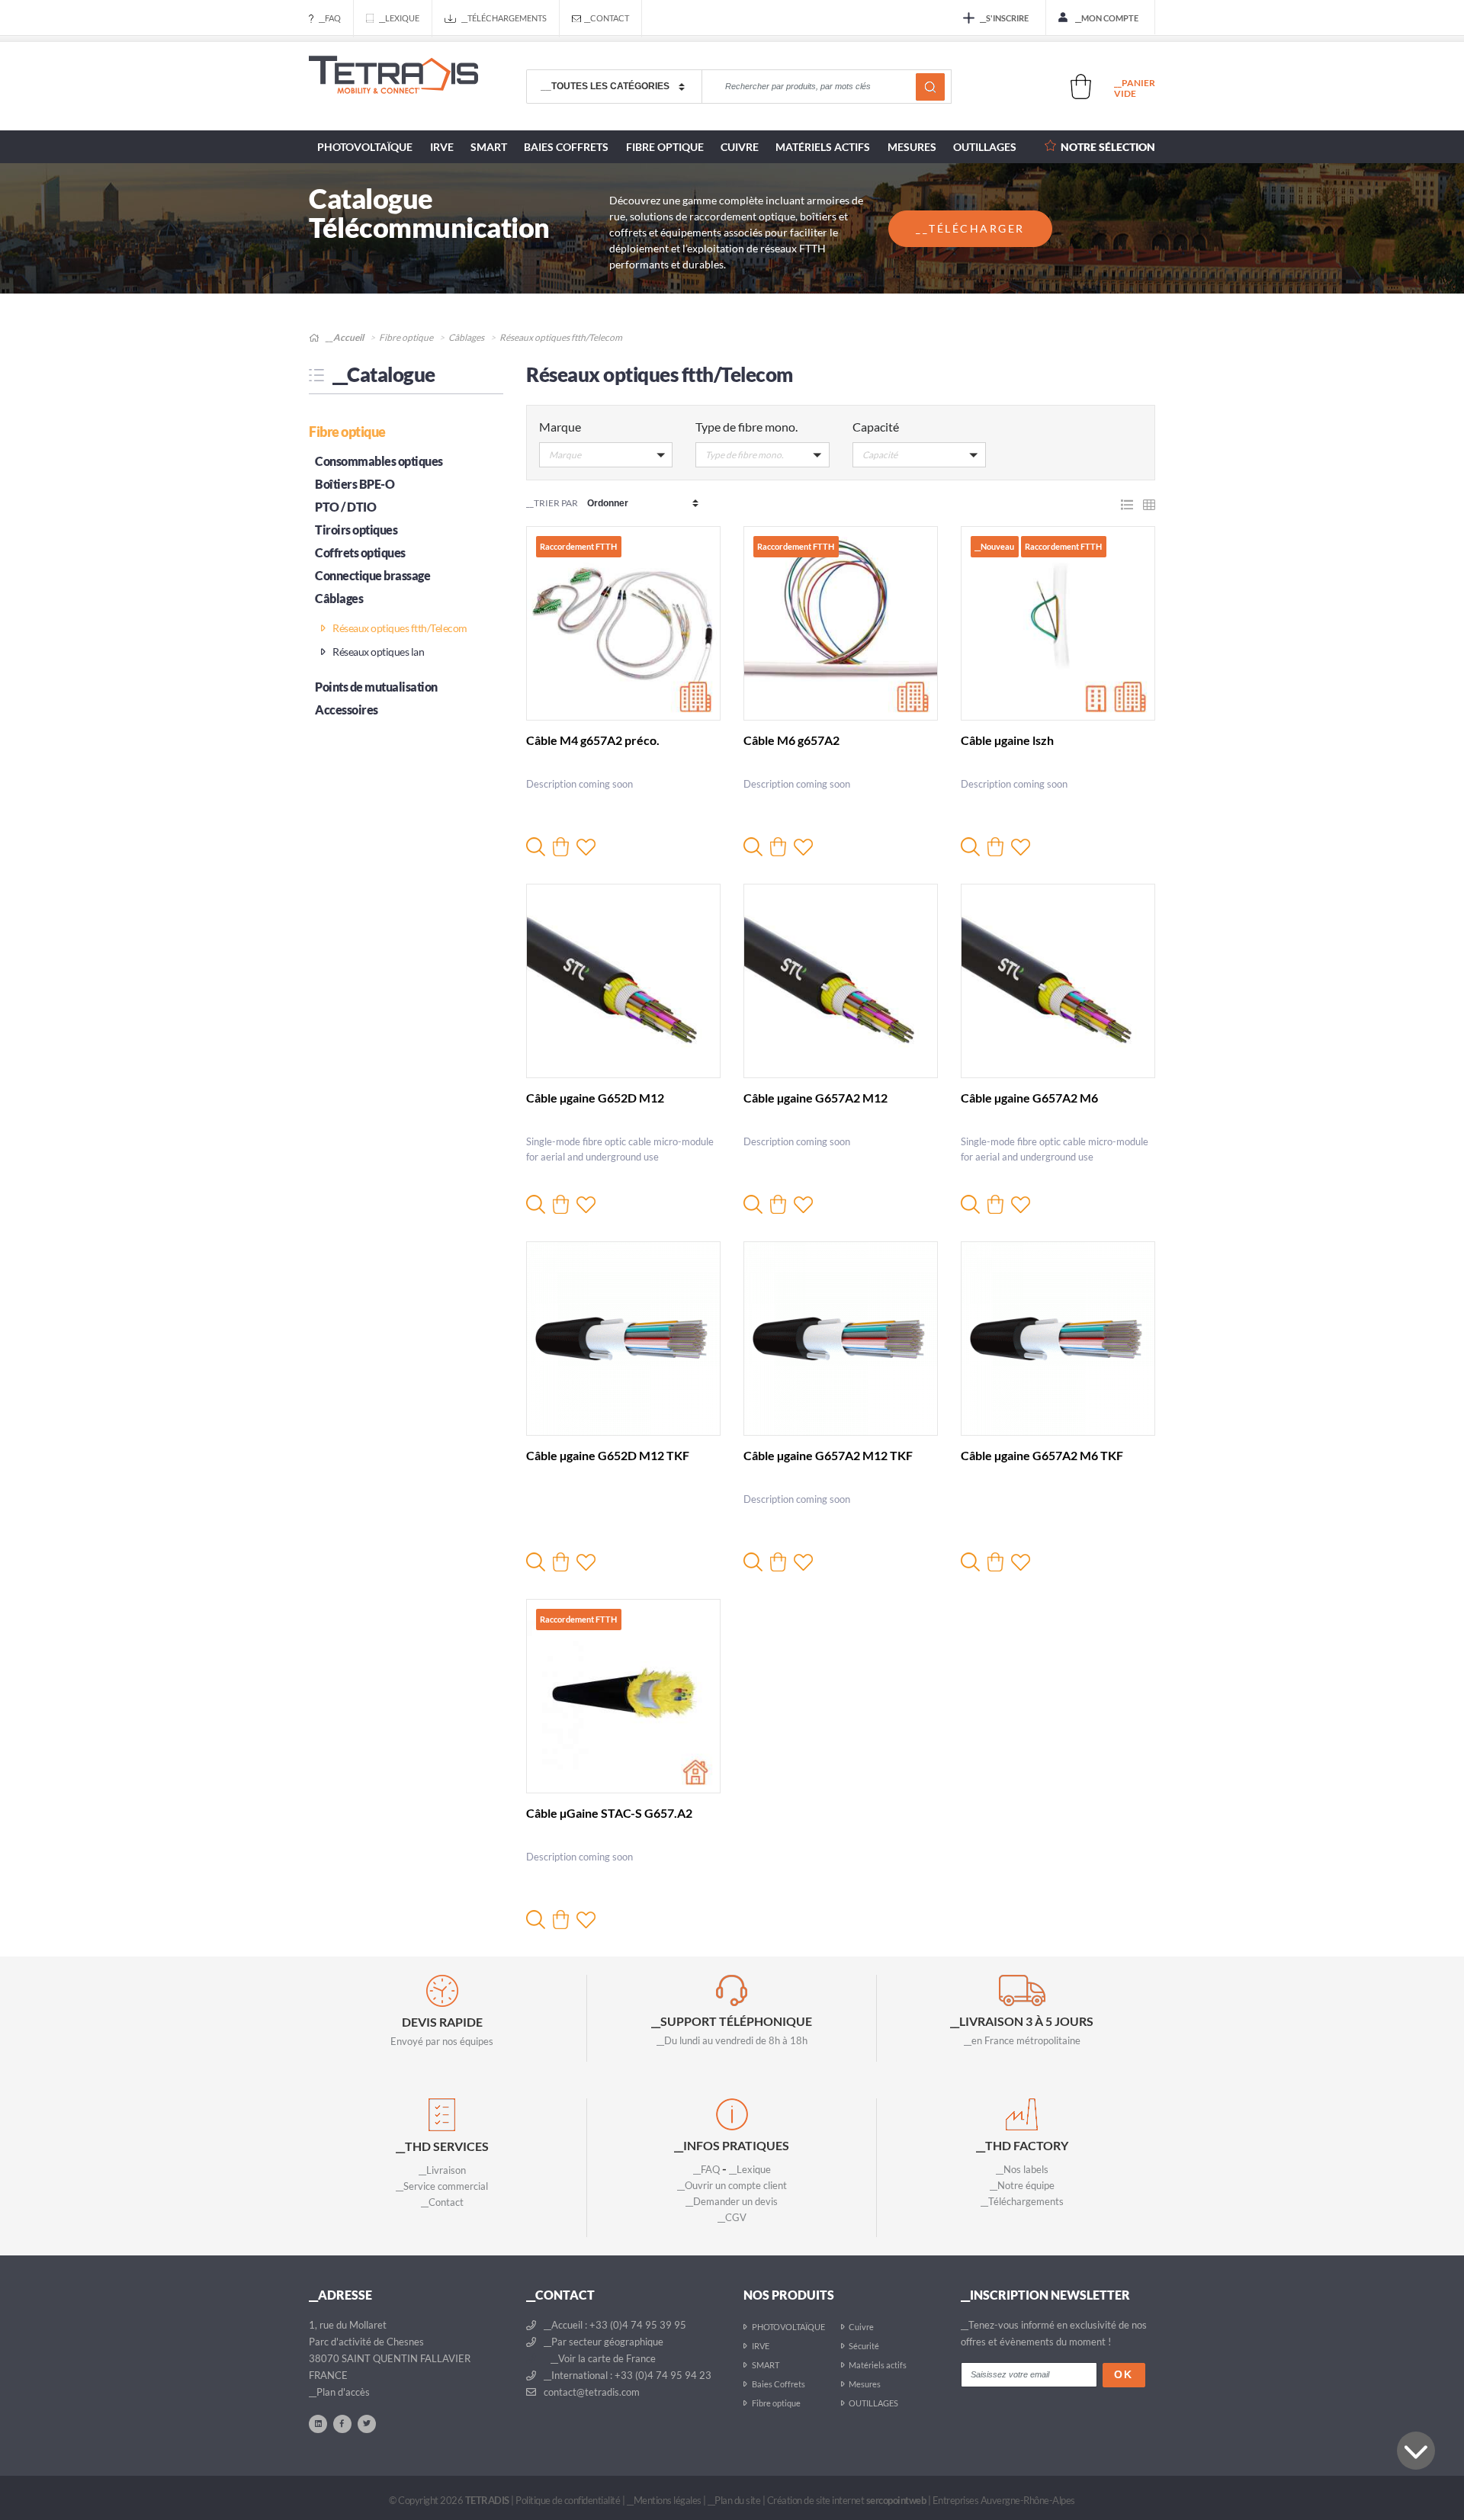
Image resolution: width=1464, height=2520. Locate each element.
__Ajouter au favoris (586, 847)
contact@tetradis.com (591, 2392)
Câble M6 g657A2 (791, 740)
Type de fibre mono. (746, 427)
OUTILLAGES (985, 147)
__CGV (732, 2217)
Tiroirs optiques (356, 530)
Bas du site (1416, 2451)
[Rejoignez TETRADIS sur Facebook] (342, 2423)
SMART (489, 147)
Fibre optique (665, 147)
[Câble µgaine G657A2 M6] (1058, 981)
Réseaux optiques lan (377, 652)
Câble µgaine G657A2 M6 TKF (1042, 1455)
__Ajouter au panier (561, 847)
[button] (606, 458)
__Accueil (344, 337)
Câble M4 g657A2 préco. (593, 740)
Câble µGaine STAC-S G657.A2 (609, 1813)
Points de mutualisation (376, 687)
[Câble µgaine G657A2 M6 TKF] (1058, 1339)
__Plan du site (734, 2500)
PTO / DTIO (345, 507)
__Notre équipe (1022, 2185)
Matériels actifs (823, 147)
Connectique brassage (372, 575)
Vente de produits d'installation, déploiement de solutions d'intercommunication (393, 87)
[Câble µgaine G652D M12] (623, 981)
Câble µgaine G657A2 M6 (1029, 1098)
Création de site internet (847, 2500)
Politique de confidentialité (568, 2500)
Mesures (912, 147)
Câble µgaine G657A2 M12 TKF (828, 1455)
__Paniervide (1135, 88)
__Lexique (399, 18)
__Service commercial (442, 2186)
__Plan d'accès (339, 2392)
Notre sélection (1108, 147)
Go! (930, 87)
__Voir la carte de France (602, 2358)
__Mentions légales (664, 2500)
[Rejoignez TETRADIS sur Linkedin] (318, 2423)
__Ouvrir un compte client (732, 2185)
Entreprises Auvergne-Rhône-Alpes (1004, 2500)
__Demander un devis (732, 2201)
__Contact (607, 18)
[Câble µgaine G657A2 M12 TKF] (841, 1339)
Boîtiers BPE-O (355, 484)
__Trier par (552, 503)
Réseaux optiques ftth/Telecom (399, 628)
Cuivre (740, 147)
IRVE (442, 147)
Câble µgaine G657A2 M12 (815, 1098)
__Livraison (442, 2170)
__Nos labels (1022, 2169)
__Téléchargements (504, 18)
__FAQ (330, 18)
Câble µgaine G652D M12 (595, 1098)
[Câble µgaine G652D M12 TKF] (623, 1339)
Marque (560, 427)
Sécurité (864, 2346)
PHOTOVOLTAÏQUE (365, 147)
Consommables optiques (379, 461)
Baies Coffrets (566, 147)
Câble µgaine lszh (1007, 740)
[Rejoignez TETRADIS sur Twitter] (367, 2423)
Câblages (466, 337)
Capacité (876, 427)
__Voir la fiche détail (536, 847)
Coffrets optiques (360, 552)
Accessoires (347, 709)
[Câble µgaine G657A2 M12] (841, 981)
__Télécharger (970, 228)
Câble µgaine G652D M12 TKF (608, 1455)
